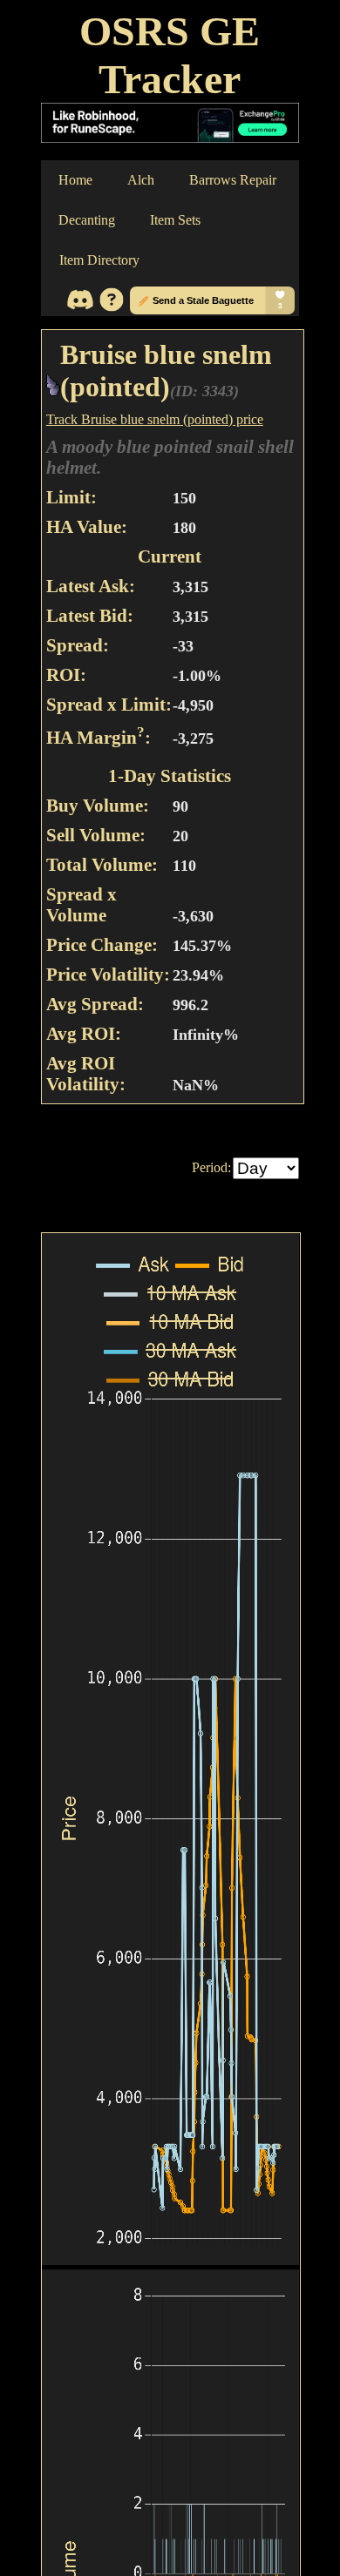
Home (75, 180)
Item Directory (99, 260)
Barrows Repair (233, 180)
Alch (141, 180)
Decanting (87, 220)
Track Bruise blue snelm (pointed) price (155, 419)
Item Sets (175, 220)
